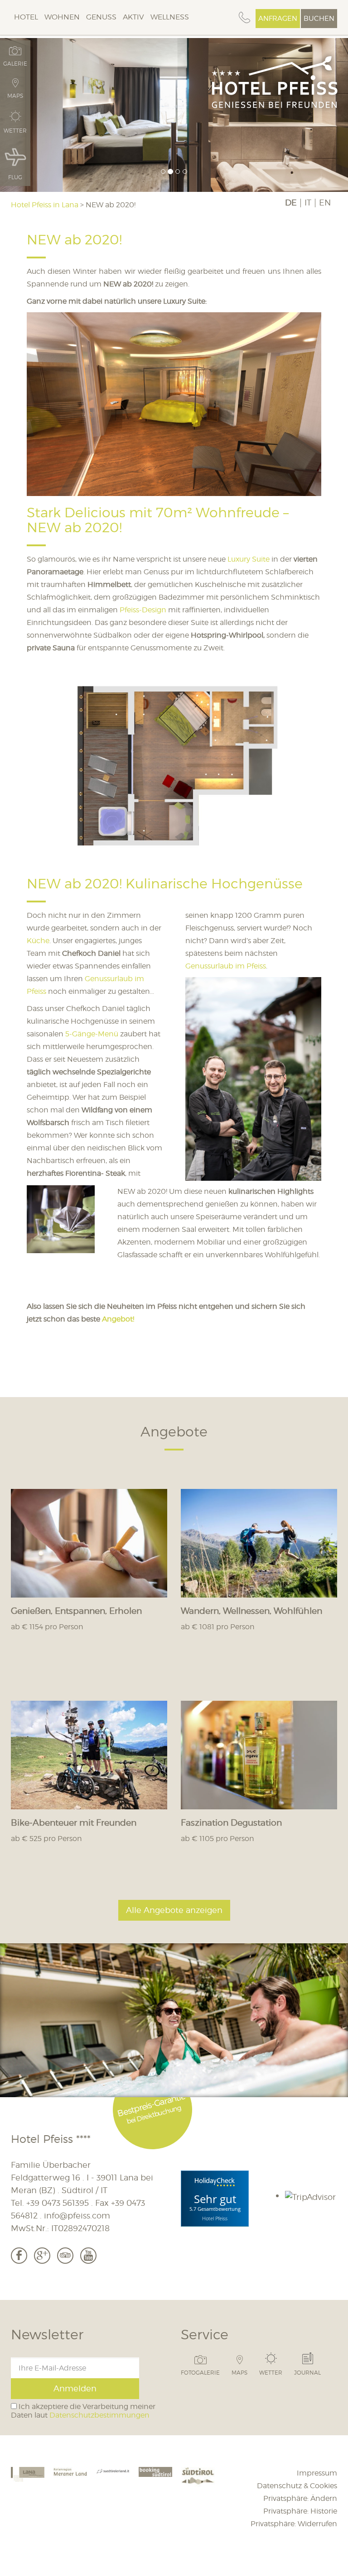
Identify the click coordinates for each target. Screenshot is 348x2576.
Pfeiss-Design (143, 610)
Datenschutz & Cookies (297, 2486)
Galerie (15, 63)
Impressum (317, 2473)
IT (308, 203)
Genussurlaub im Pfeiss (226, 966)
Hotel (26, 17)
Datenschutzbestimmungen (99, 2415)
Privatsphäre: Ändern (300, 2498)
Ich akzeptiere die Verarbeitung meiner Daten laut (83, 2411)
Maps (239, 2372)
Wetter (271, 2372)
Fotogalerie (200, 2372)
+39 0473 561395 (58, 2203)
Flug (15, 177)
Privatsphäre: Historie (300, 2511)
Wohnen (62, 17)
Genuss (101, 17)
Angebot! (118, 1319)
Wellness (170, 17)
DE (291, 203)
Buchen (319, 19)
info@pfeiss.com (77, 2216)
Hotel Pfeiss (215, 2218)
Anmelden (75, 2388)
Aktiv (133, 17)
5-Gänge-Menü (93, 1034)
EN (325, 203)
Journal (307, 2372)
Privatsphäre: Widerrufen (294, 2524)
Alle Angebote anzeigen (174, 1910)
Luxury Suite (249, 559)
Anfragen (278, 19)
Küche (38, 941)
